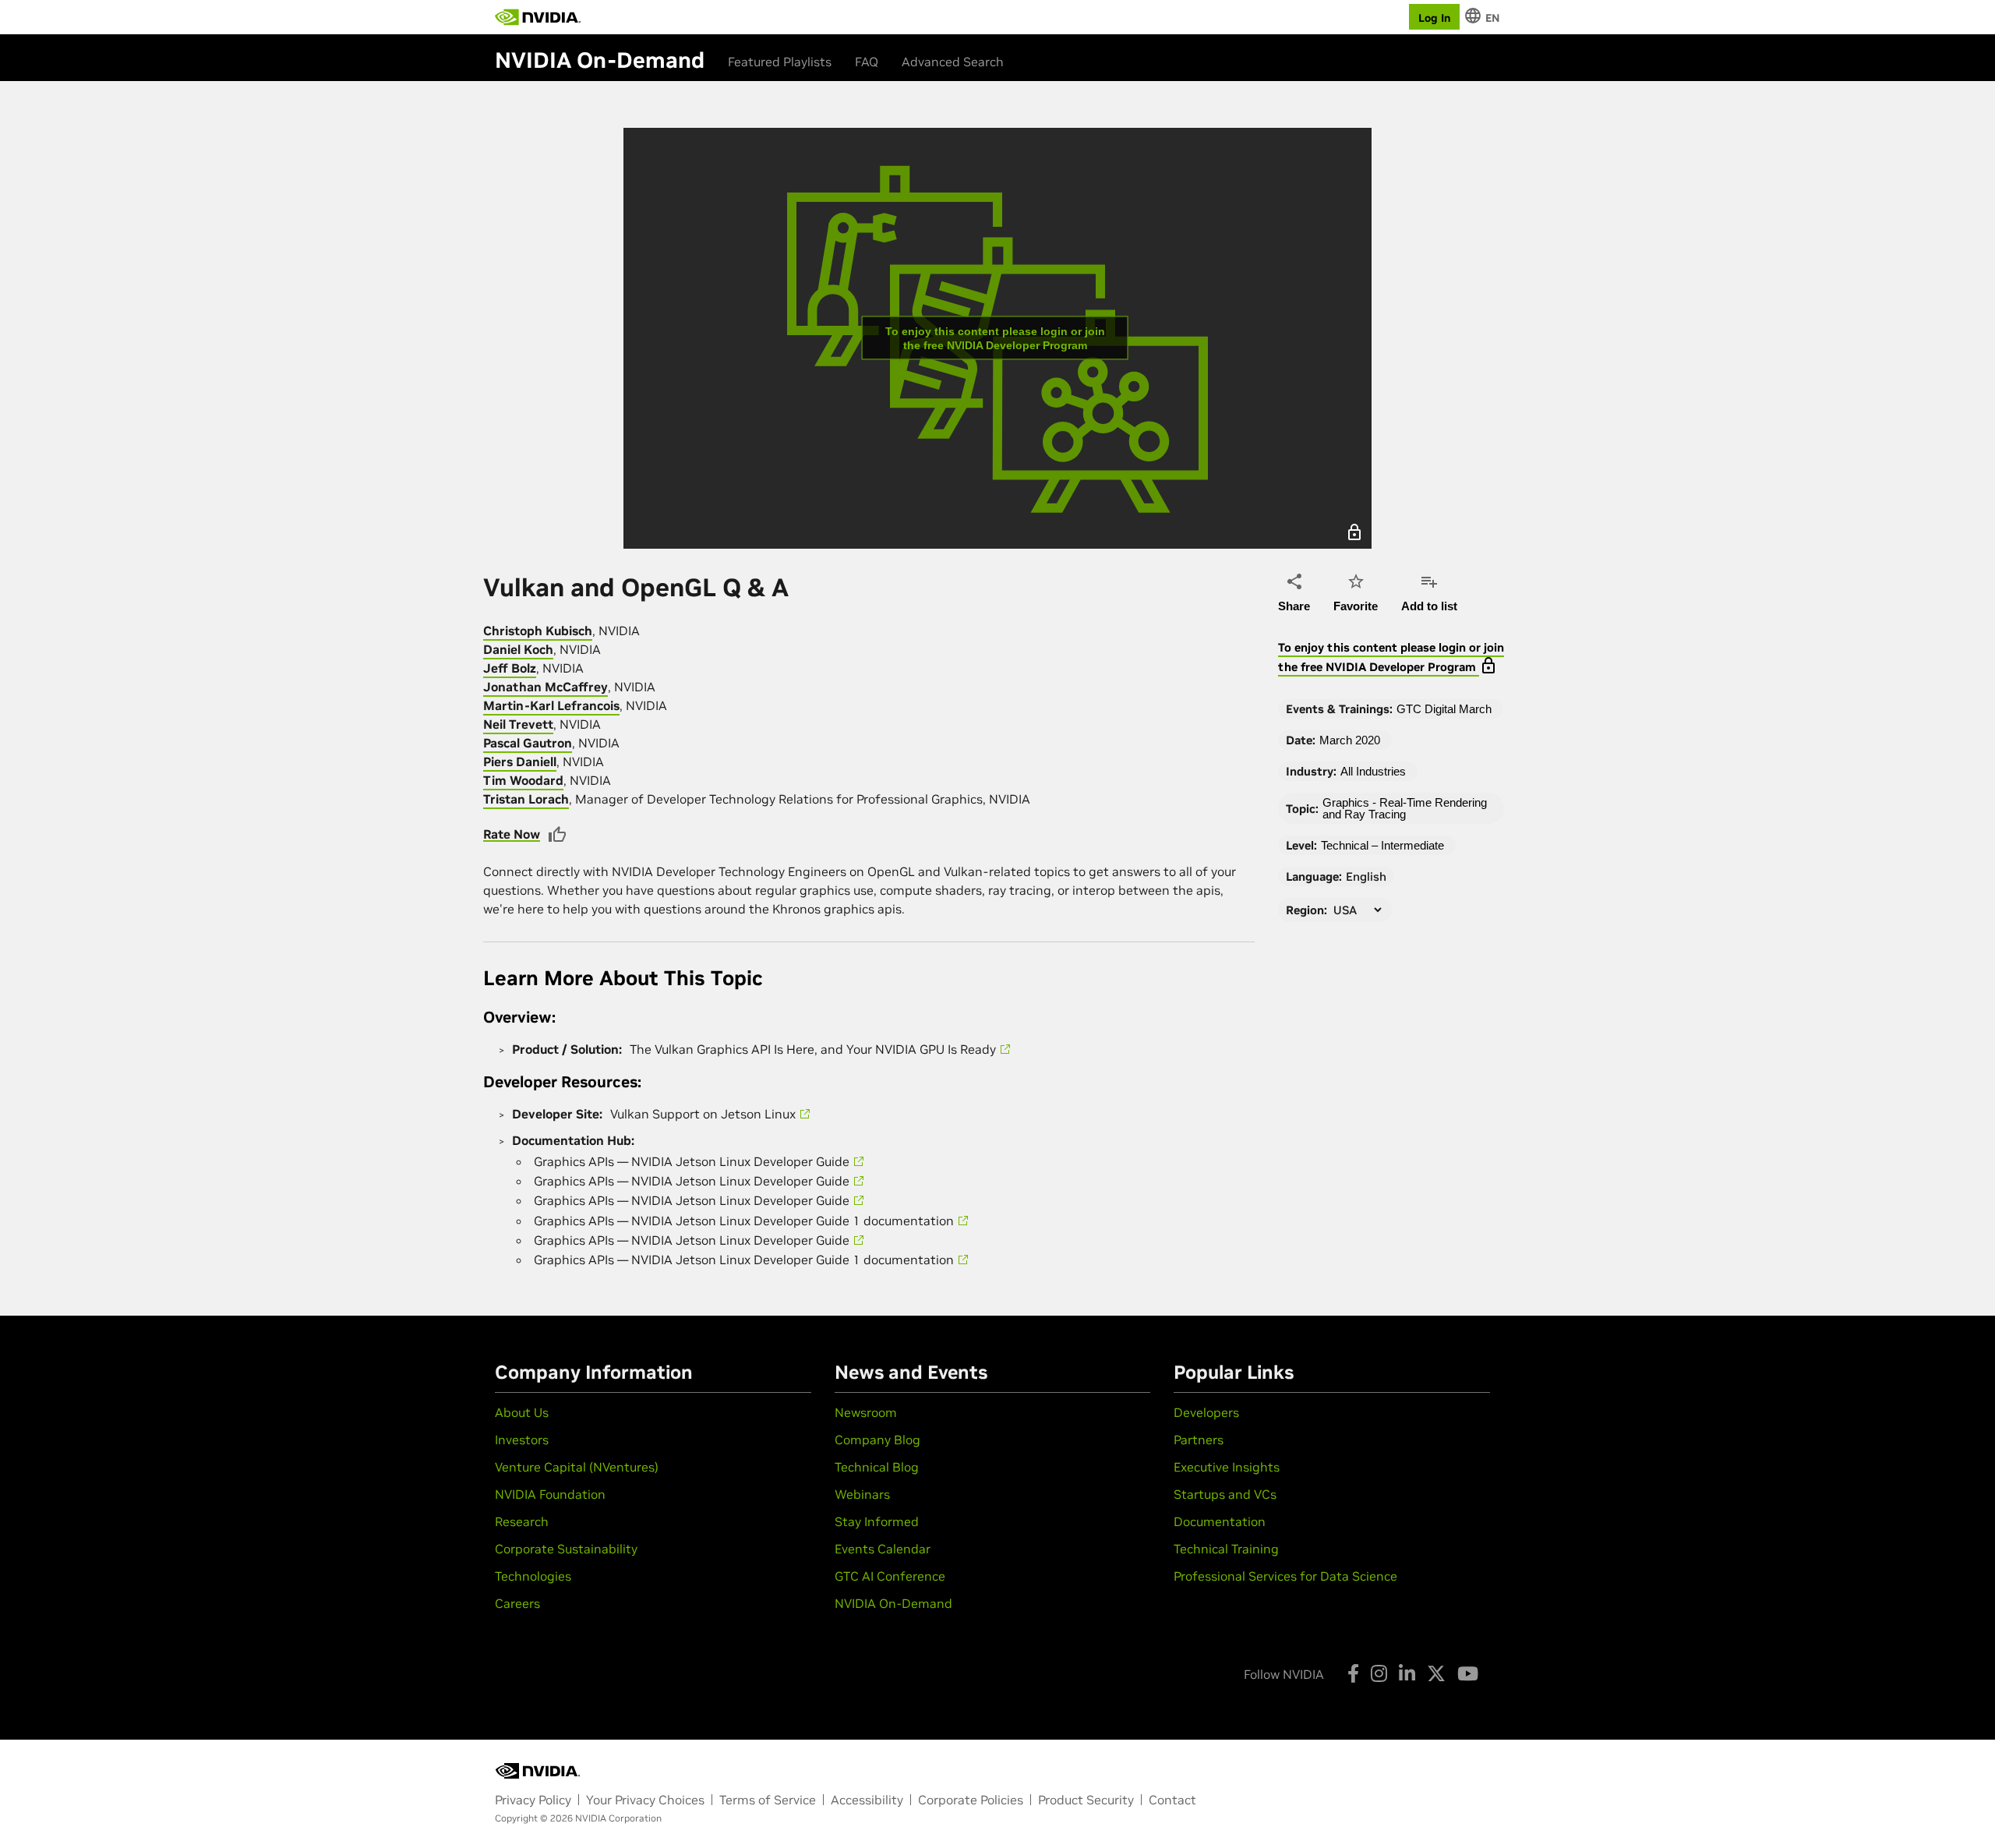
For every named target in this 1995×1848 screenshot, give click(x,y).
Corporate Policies (971, 1800)
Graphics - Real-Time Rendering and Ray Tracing (1405, 808)
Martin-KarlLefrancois (551, 705)
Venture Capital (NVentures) (577, 1467)
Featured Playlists (780, 62)
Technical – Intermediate (1382, 845)
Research (522, 1521)
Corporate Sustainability (566, 1549)
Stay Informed (877, 1521)
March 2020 (1350, 740)
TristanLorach (526, 799)
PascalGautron (528, 743)
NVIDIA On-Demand (893, 1603)
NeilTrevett (518, 724)
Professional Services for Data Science (1285, 1576)
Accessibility (867, 1800)
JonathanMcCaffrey (546, 687)
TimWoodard (523, 780)
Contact (1172, 1800)
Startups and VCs (1225, 1494)
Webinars (862, 1494)
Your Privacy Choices (645, 1800)
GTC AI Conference (890, 1576)
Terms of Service (768, 1800)
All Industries (1373, 771)
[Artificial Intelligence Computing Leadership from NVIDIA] (538, 17)
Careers (517, 1603)
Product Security (1086, 1800)
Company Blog (877, 1440)
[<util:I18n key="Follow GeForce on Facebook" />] (1353, 1673)
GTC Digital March (1444, 709)
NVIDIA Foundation (550, 1494)
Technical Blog (877, 1467)
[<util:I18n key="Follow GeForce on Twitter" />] (1436, 1673)
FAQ (867, 62)
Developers (1206, 1412)
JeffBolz (510, 668)
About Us (522, 1412)
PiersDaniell (520, 761)
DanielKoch (518, 649)
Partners (1199, 1440)
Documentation (1220, 1521)
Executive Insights (1227, 1467)
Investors (522, 1440)
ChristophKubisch (538, 631)
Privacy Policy (533, 1800)
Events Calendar (883, 1549)
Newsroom (866, 1412)
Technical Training (1226, 1549)
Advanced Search (953, 62)
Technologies (533, 1576)
